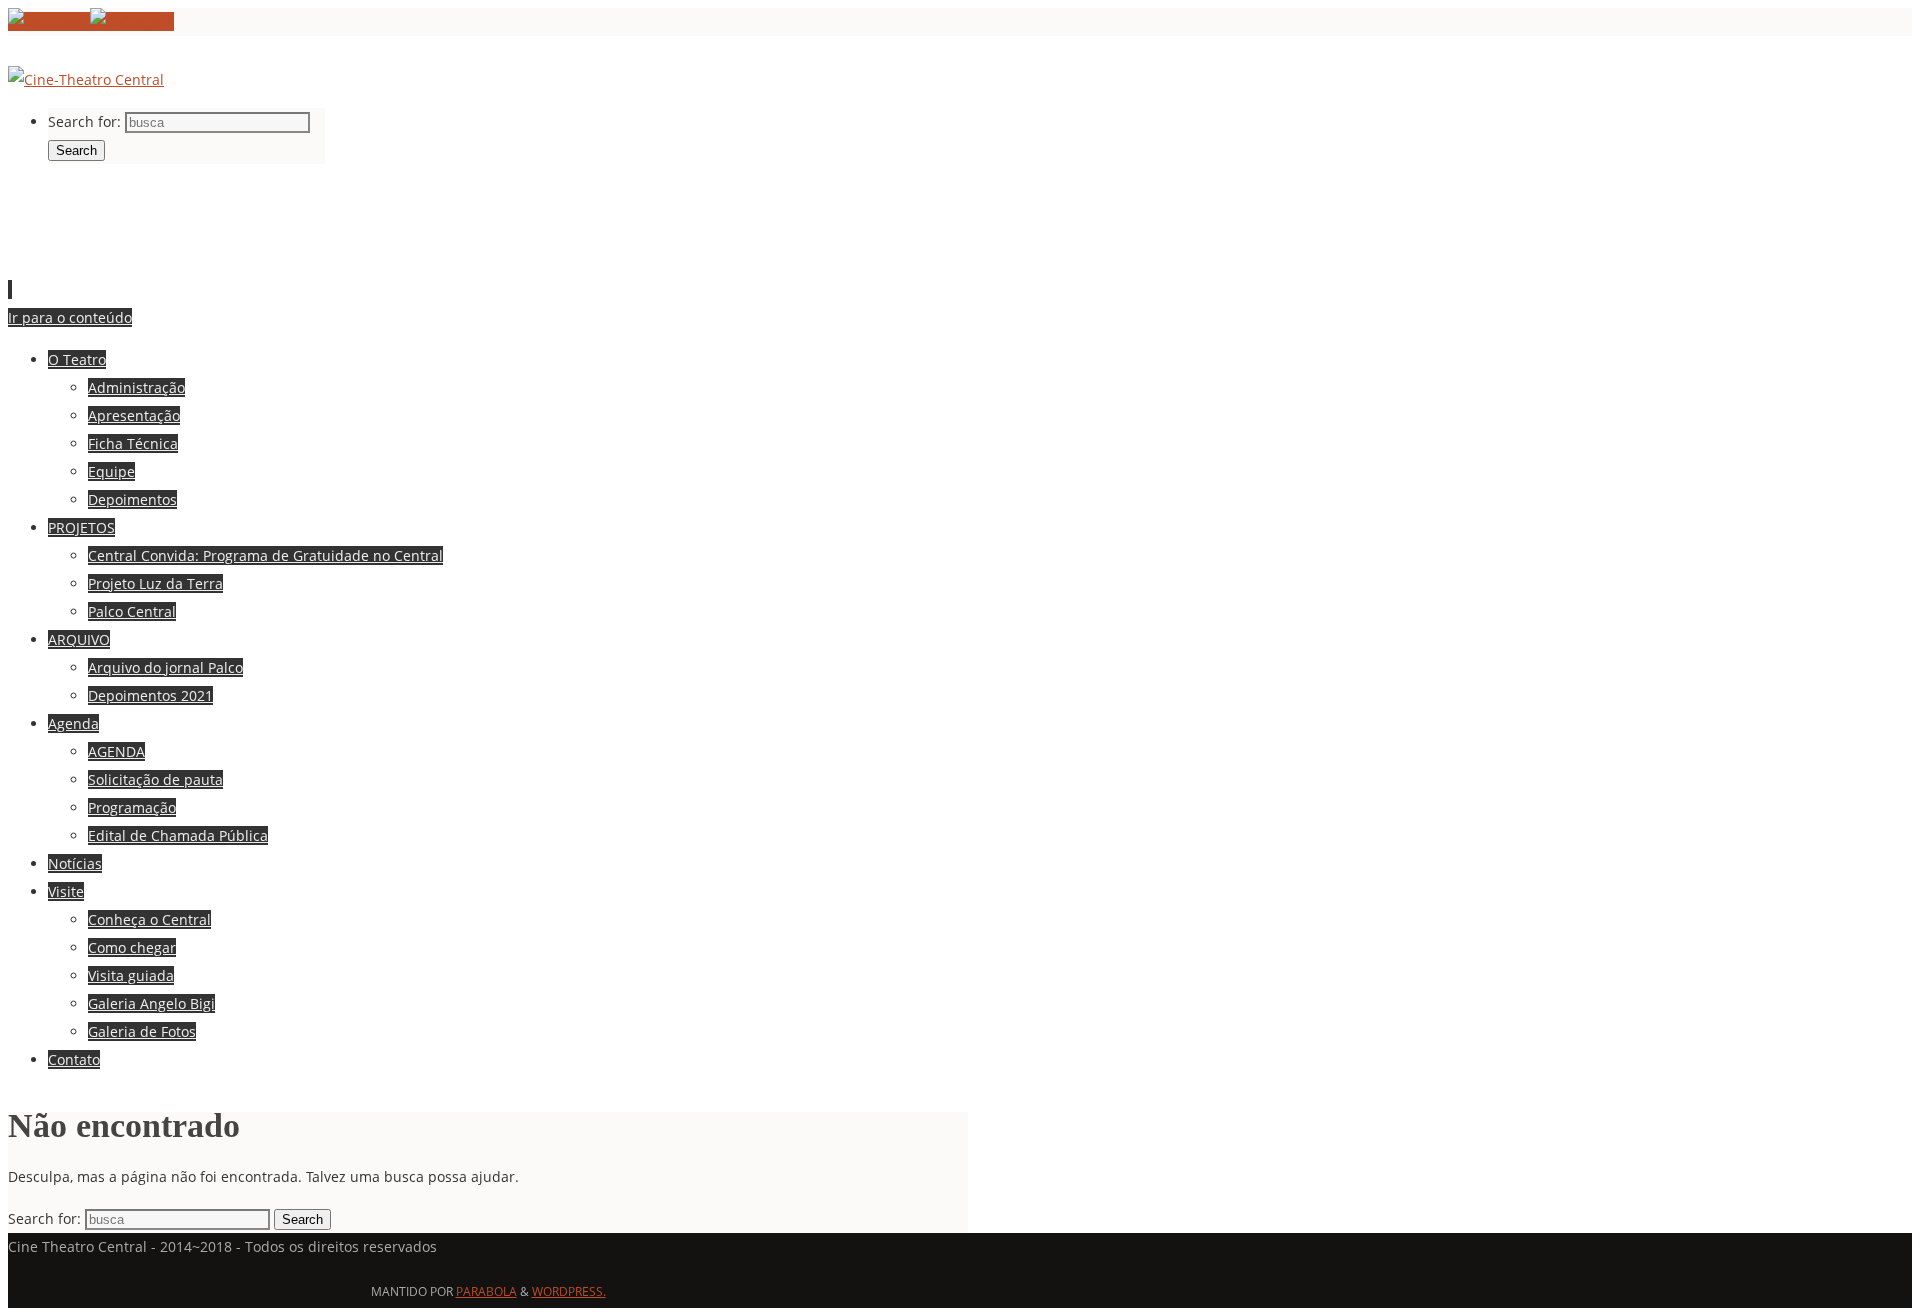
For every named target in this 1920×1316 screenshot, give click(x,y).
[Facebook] (49, 21)
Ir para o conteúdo (70, 317)
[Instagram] (132, 21)
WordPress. (569, 1291)
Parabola (486, 1291)
